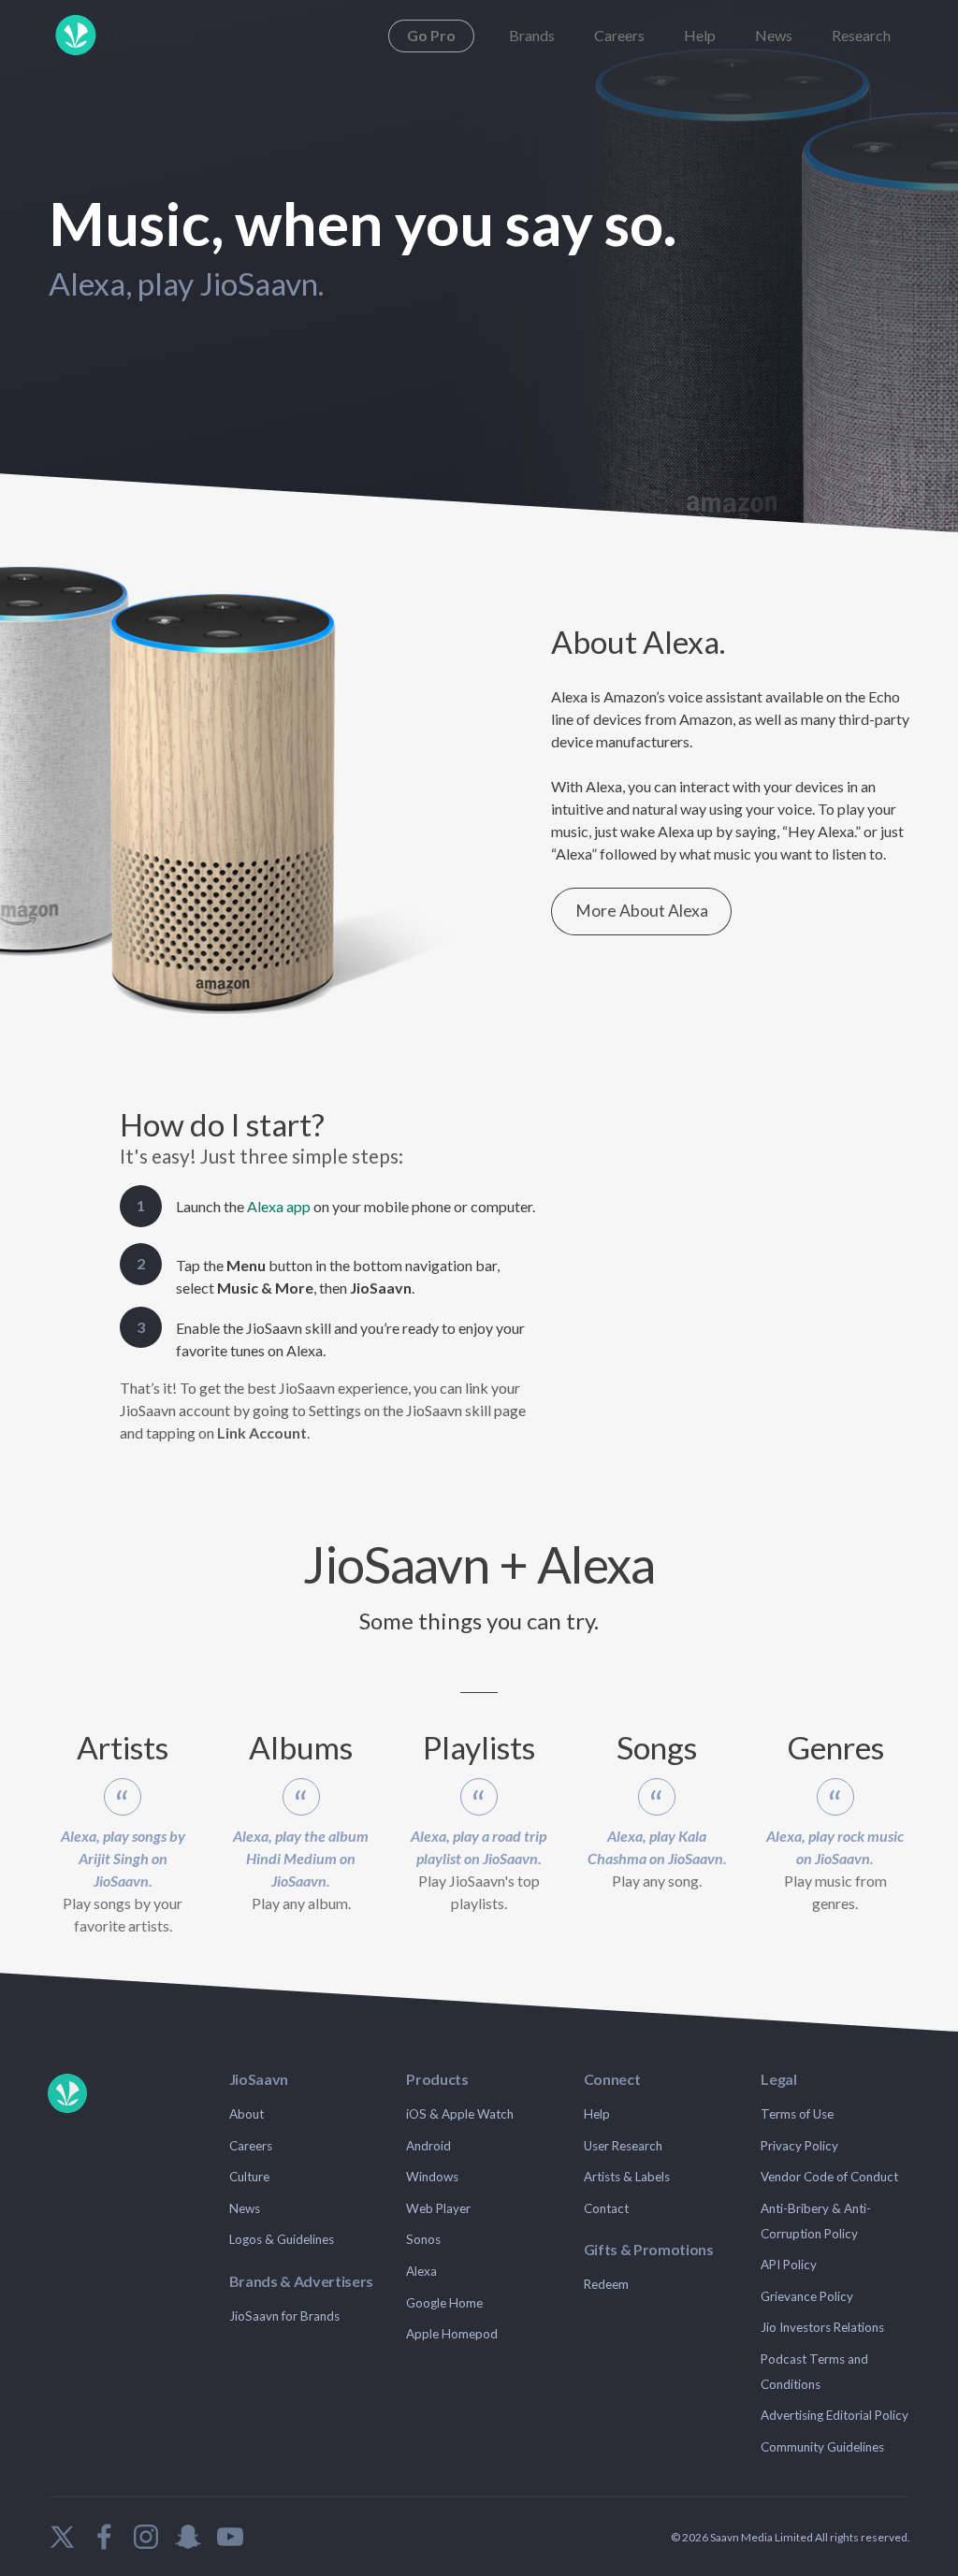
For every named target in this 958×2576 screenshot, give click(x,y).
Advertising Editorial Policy (835, 2415)
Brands (532, 35)
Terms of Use (797, 2114)
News (774, 35)
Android (428, 2146)
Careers (619, 35)
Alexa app (279, 1206)
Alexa (421, 2271)
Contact (606, 2208)
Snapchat (188, 2537)
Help (700, 35)
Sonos (423, 2239)
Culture (249, 2177)
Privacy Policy (799, 2146)
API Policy (789, 2265)
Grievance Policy (807, 2296)
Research (861, 35)
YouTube (230, 2537)
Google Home (444, 2303)
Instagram (146, 2537)
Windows (432, 2177)
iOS (416, 2114)
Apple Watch (478, 2114)
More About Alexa (642, 911)
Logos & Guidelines (282, 2239)
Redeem (606, 2284)
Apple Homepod (452, 2334)
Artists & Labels (627, 2177)
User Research (623, 2146)
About (247, 2114)
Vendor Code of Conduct (829, 2177)
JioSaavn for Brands (284, 2316)
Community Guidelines (822, 2447)
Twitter (62, 2537)
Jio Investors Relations (822, 2327)
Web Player (438, 2208)
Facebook (104, 2537)
